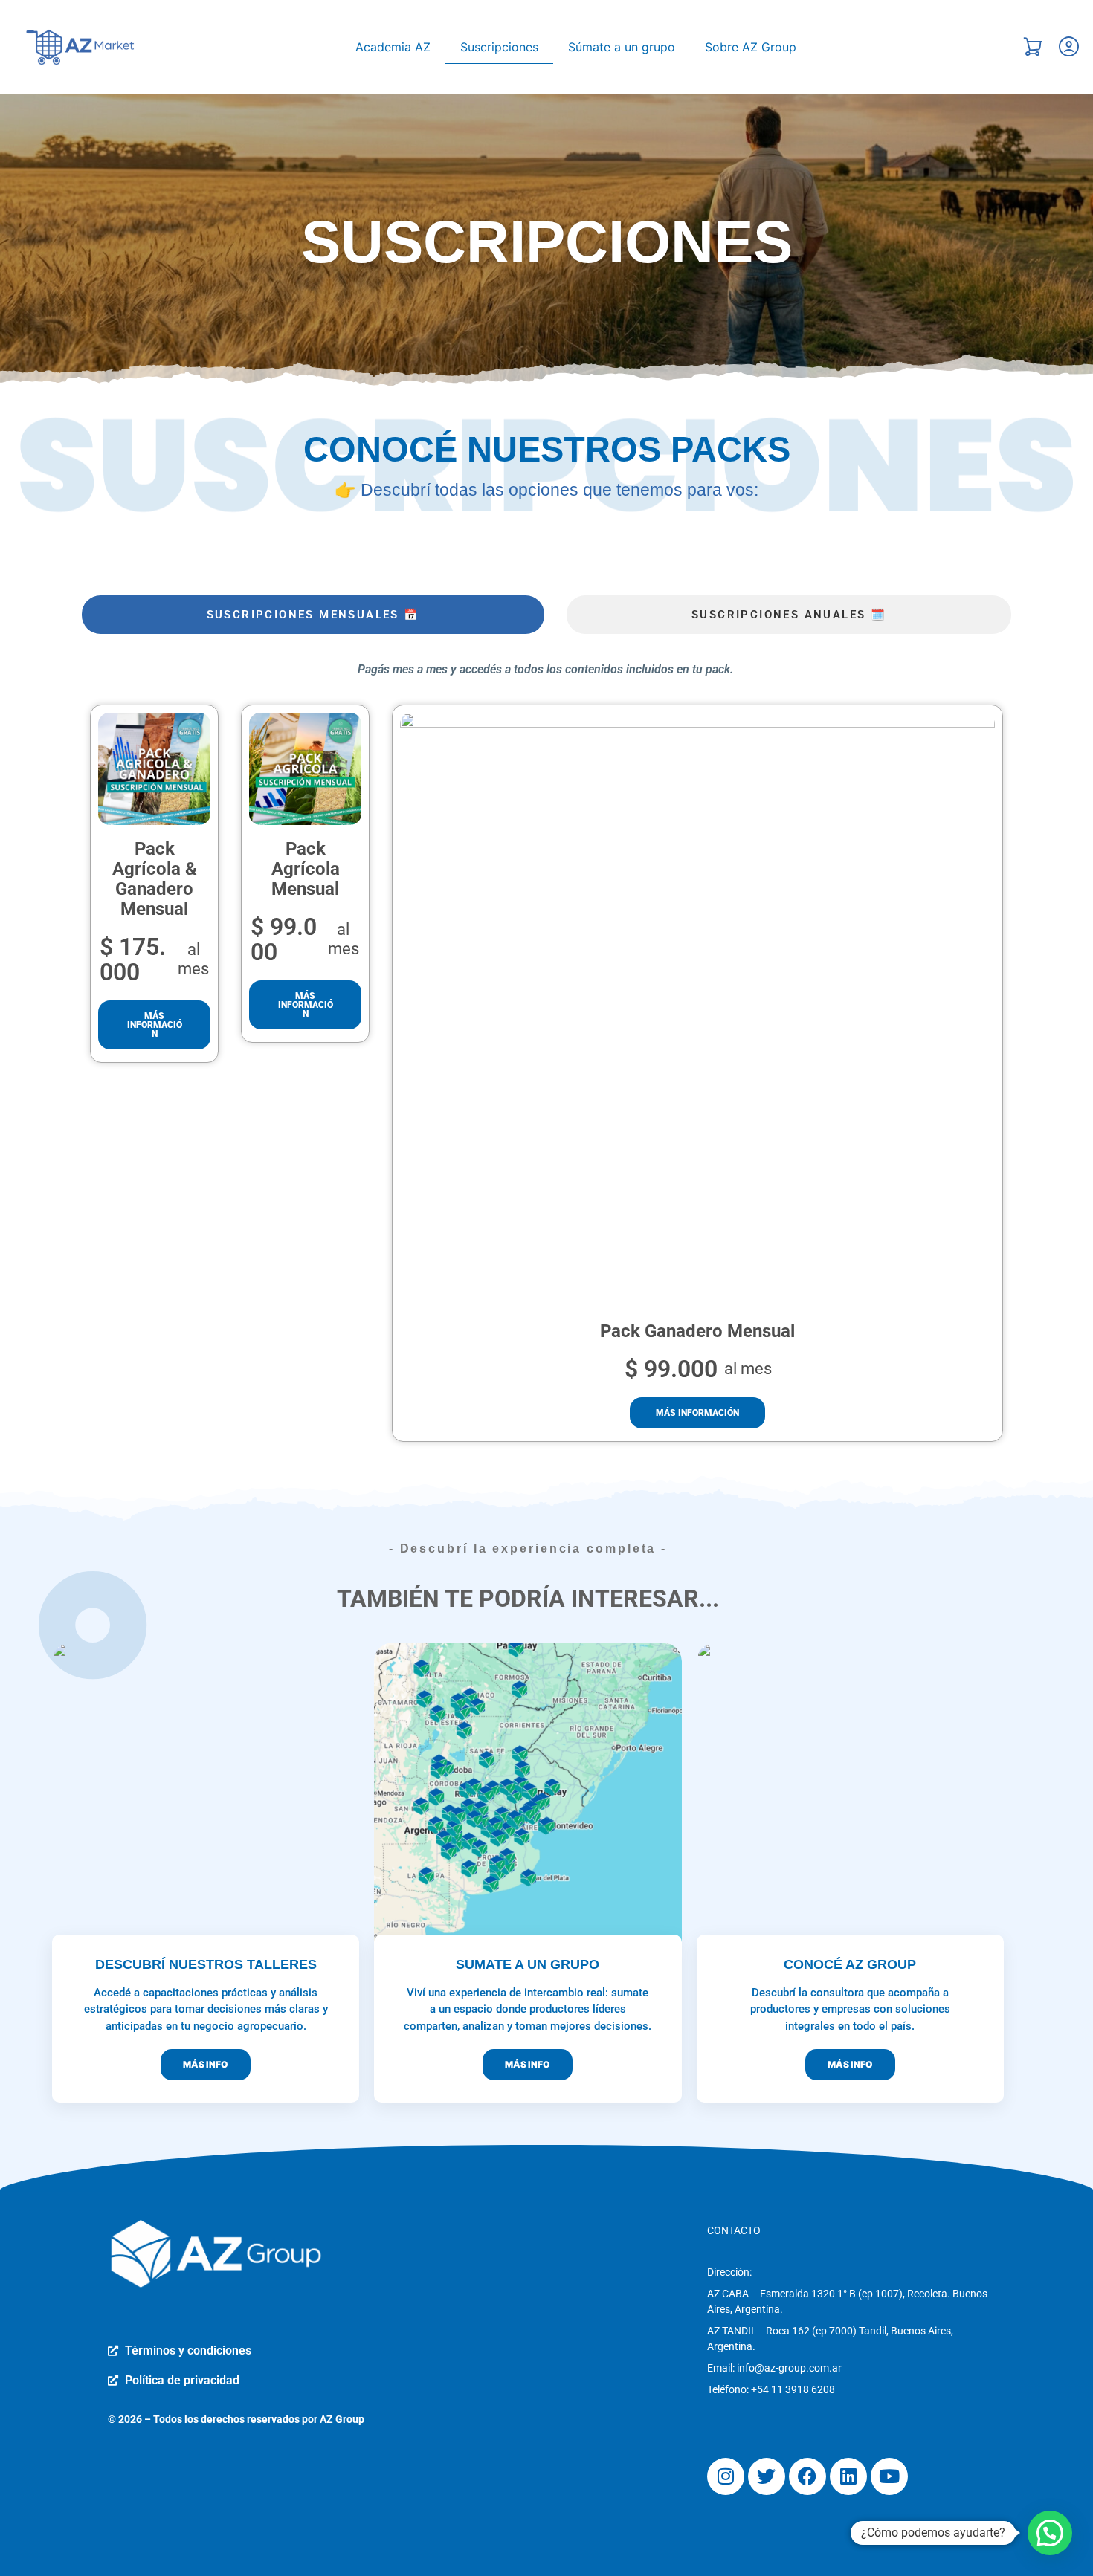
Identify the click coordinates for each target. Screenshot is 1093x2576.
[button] (1050, 2533)
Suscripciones (499, 47)
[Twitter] (767, 2476)
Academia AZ (393, 47)
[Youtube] (889, 2476)
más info (206, 2064)
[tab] (313, 615)
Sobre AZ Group (751, 47)
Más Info (528, 2064)
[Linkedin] (848, 2476)
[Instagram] (726, 2476)
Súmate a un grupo (622, 47)
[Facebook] (807, 2476)
